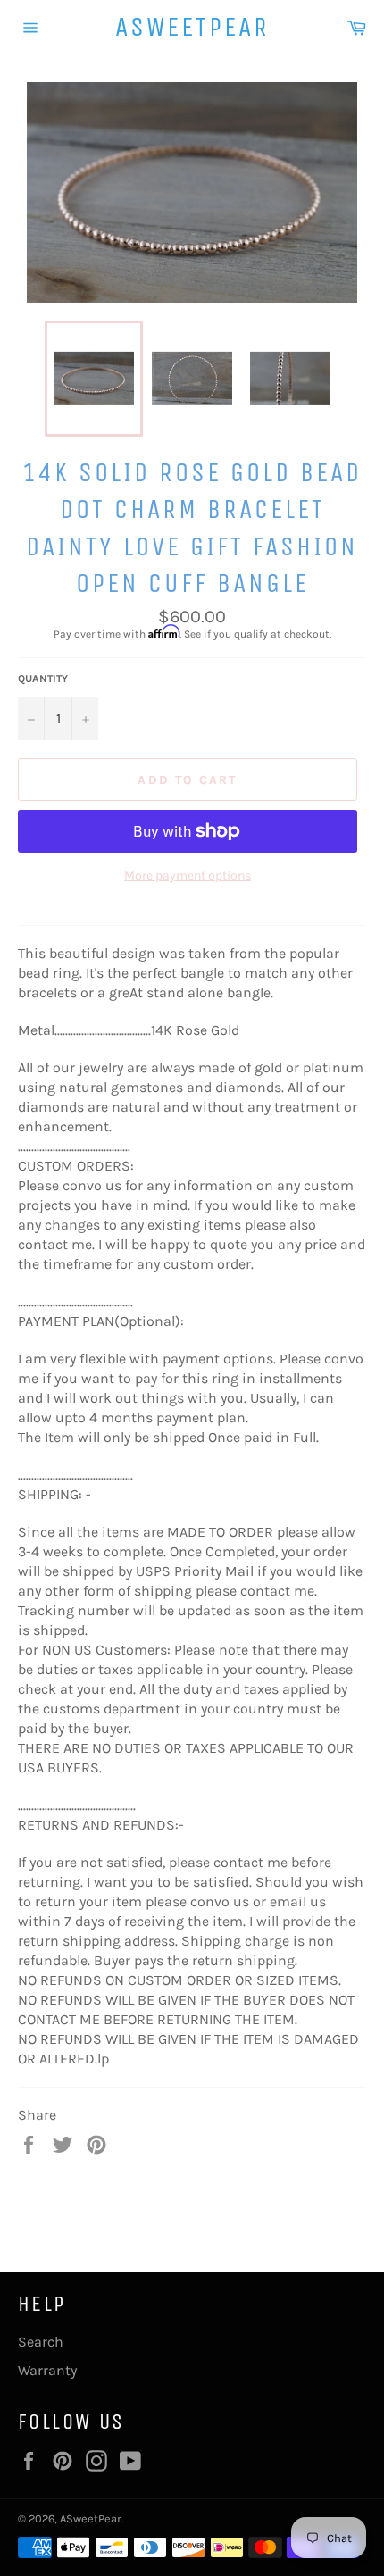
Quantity (43, 679)
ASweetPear (192, 27)
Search (41, 2342)
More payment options (188, 875)
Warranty (47, 2370)
